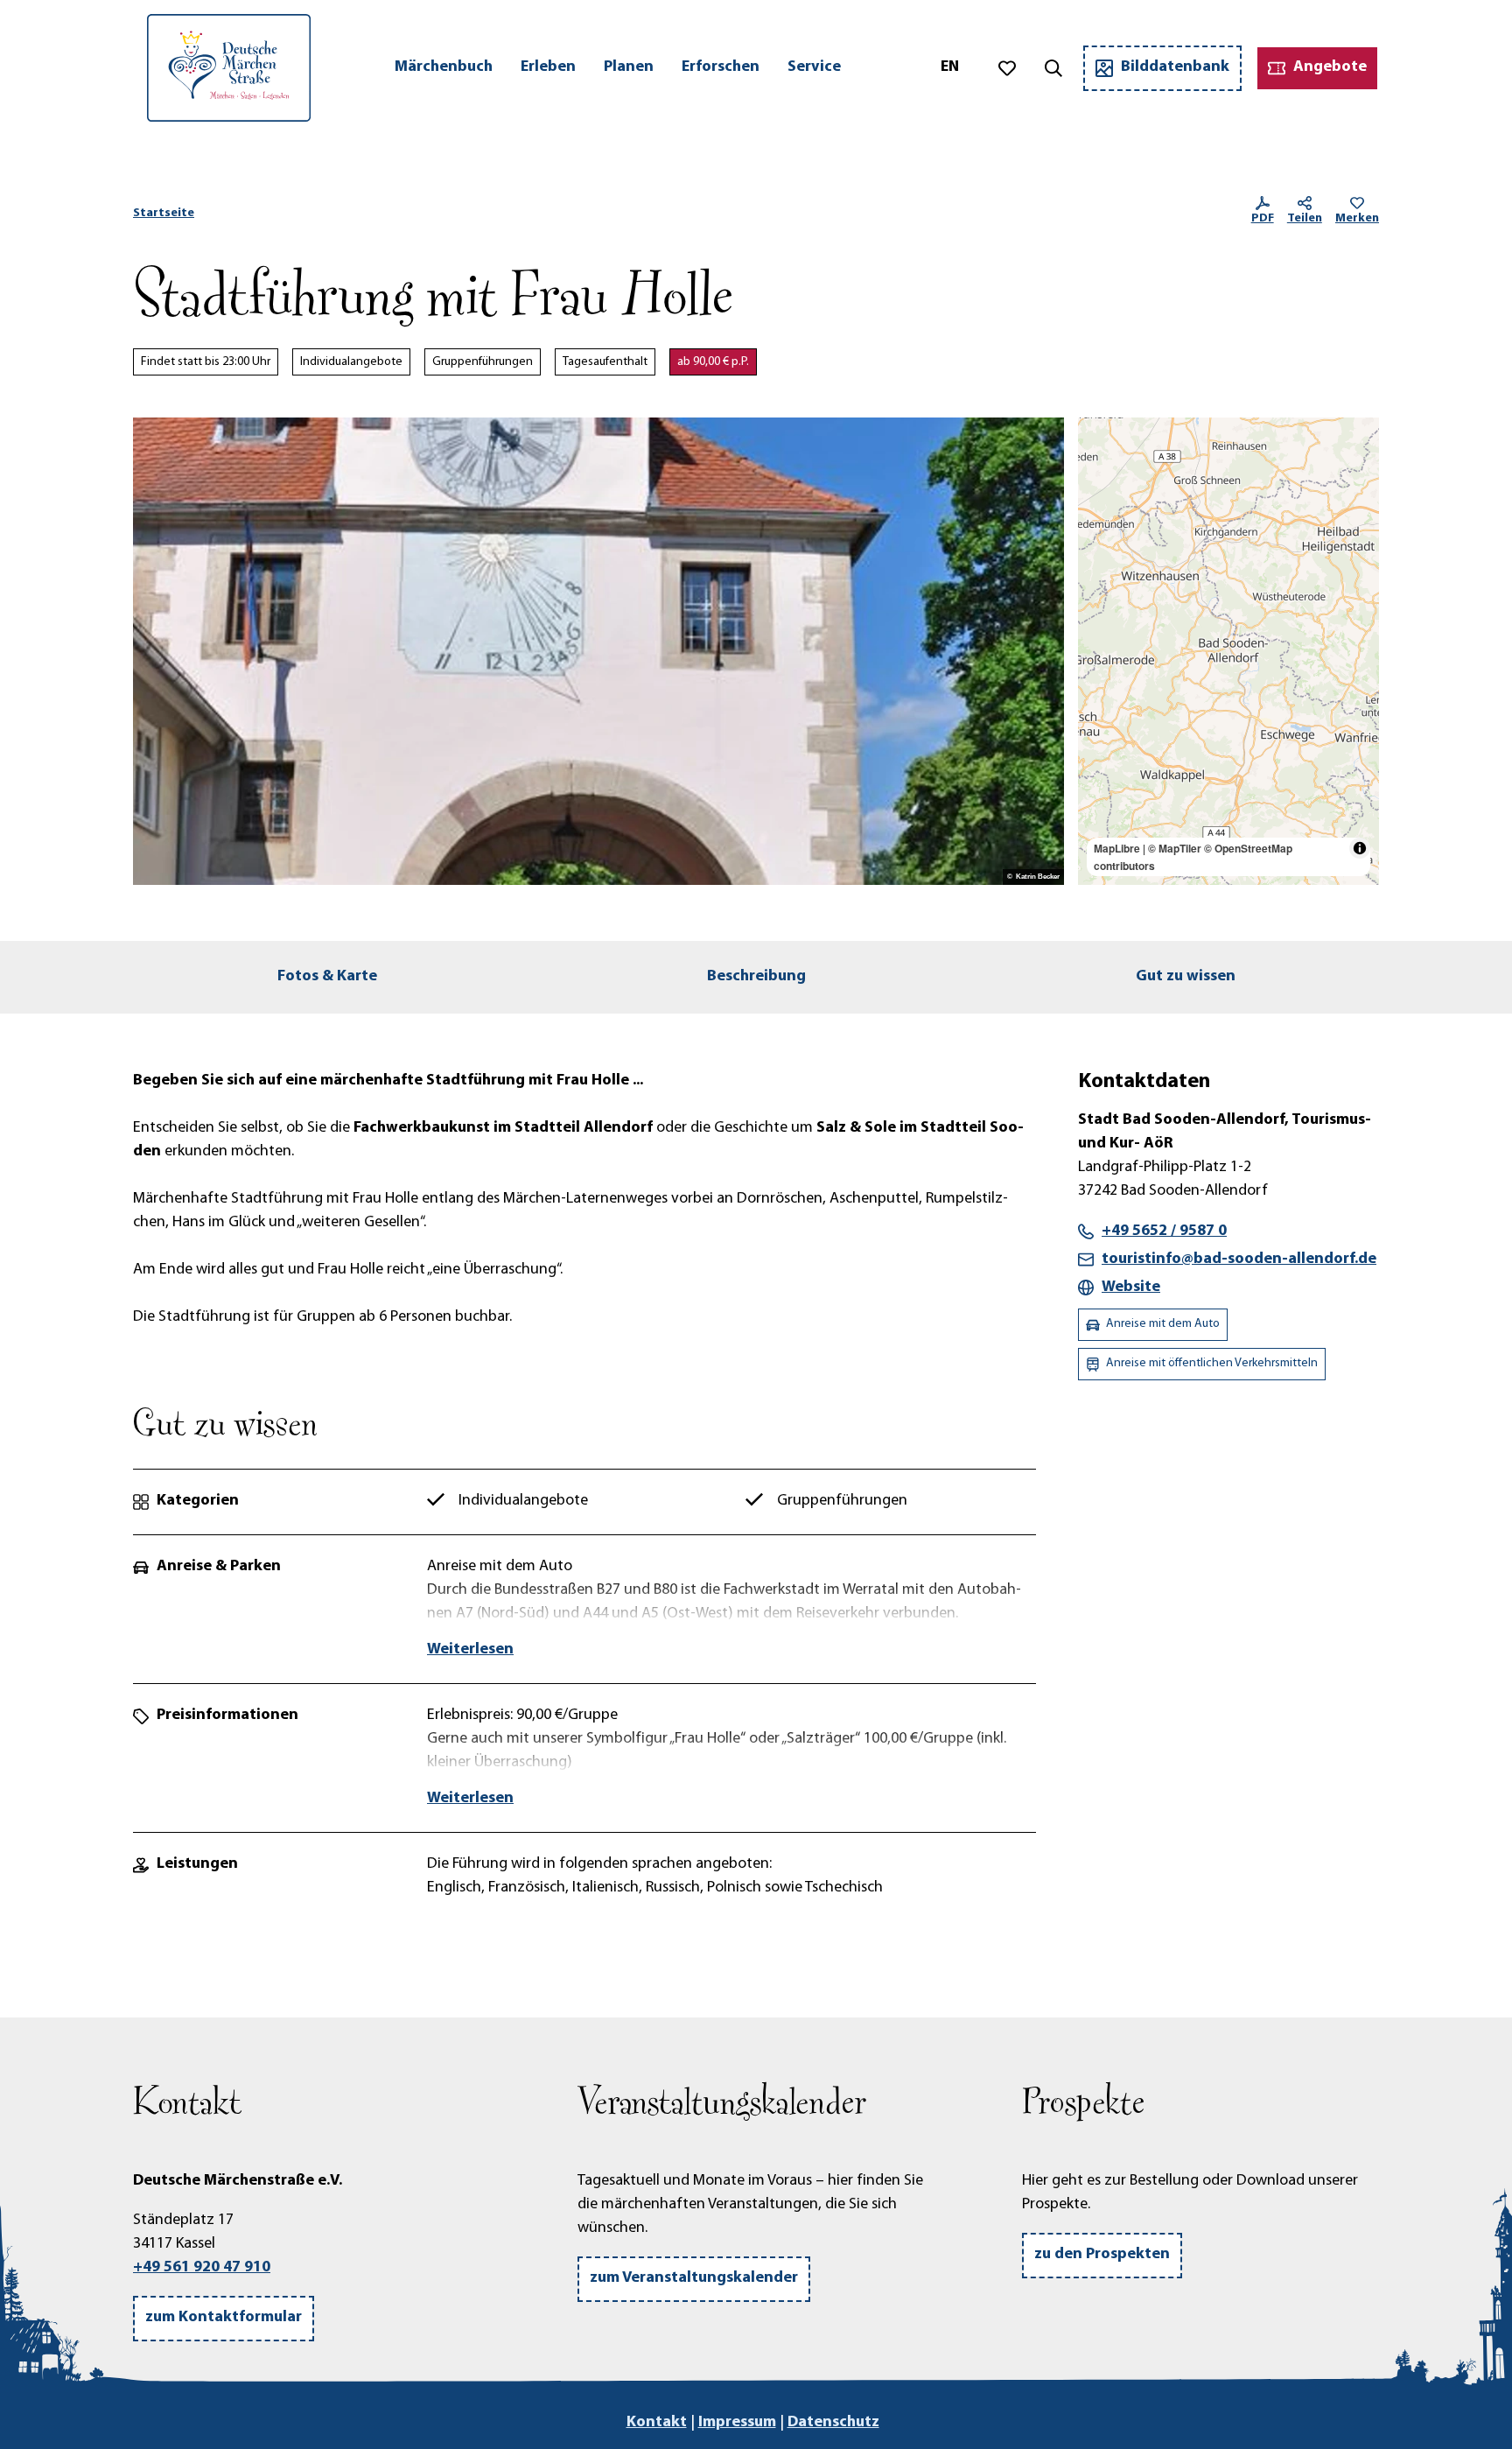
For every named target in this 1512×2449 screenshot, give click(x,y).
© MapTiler (1175, 848)
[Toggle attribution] (1360, 848)
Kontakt (657, 2423)
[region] (1228, 651)
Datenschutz (833, 2423)
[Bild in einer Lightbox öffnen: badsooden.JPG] (598, 651)
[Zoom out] (1099, 464)
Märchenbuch (444, 67)
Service (814, 67)
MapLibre (1117, 848)
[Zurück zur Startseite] (229, 68)
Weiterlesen (470, 1650)
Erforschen (721, 67)
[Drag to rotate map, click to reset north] (1099, 490)
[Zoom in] (1099, 439)
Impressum (737, 2423)
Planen (629, 67)
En (950, 67)
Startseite (164, 213)
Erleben (548, 67)
